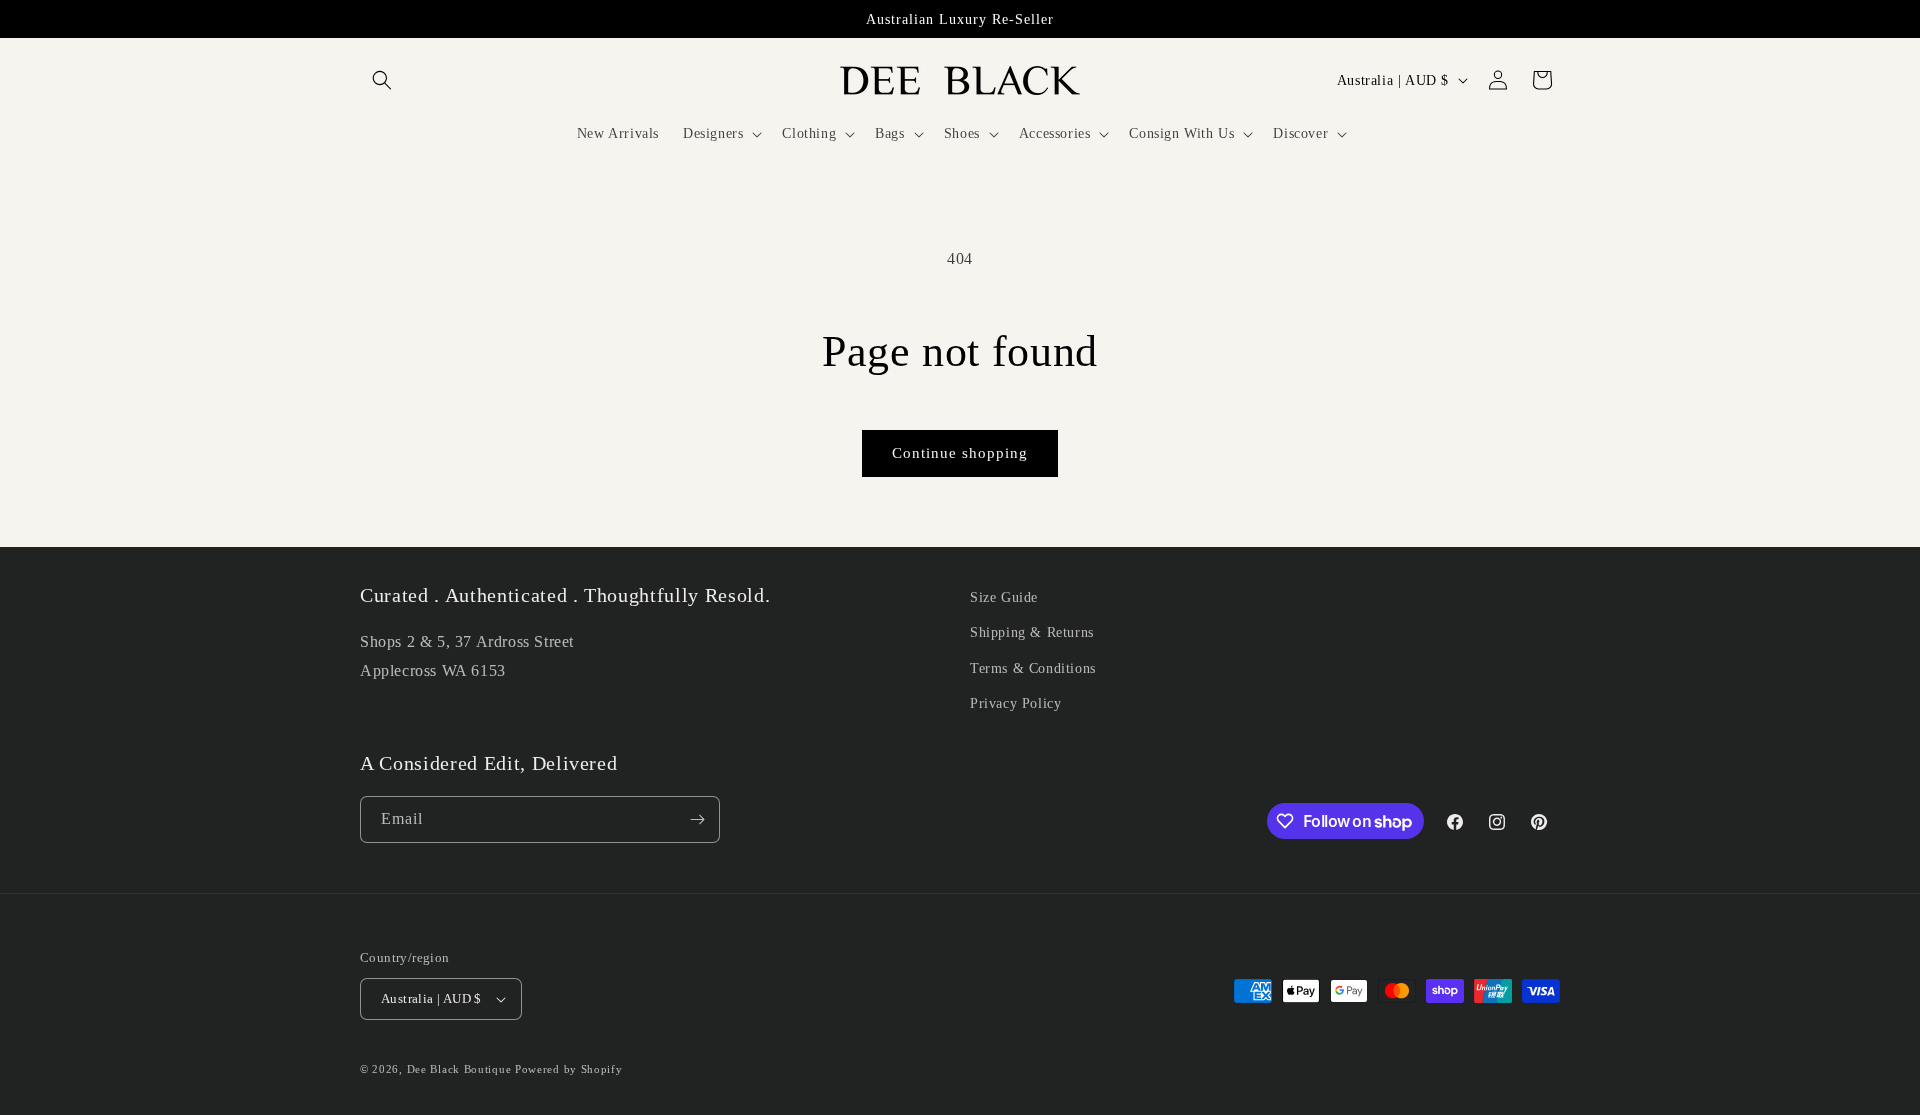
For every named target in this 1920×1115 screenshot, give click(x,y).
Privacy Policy (1015, 703)
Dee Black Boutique (459, 1069)
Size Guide (1004, 597)
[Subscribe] (697, 819)
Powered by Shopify (569, 1069)
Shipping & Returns (1032, 632)
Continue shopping (960, 453)
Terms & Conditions (1033, 668)
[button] (382, 80)
